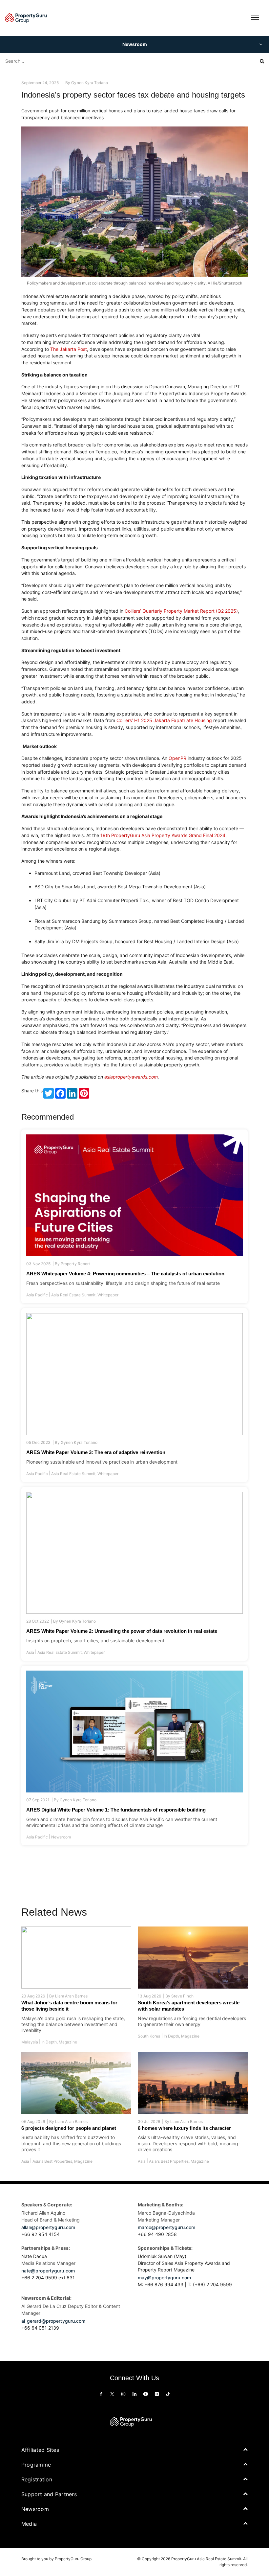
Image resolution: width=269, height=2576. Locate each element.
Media (29, 2524)
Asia (30, 1652)
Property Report (75, 1264)
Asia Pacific (37, 1295)
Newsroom (61, 1837)
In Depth (49, 2042)
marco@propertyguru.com (166, 2227)
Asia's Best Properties (52, 2161)
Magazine (68, 2042)
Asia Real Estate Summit (73, 1295)
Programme (36, 2465)
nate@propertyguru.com (48, 2271)
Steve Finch (182, 1996)
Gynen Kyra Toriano (89, 83)
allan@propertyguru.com (48, 2227)
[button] (134, 45)
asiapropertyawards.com (131, 1077)
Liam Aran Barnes (71, 1996)
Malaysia (30, 2042)
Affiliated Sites (40, 2450)
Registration (37, 2479)
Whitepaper (108, 1295)
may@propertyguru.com (164, 2278)
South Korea (149, 2036)
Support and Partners (49, 2494)
